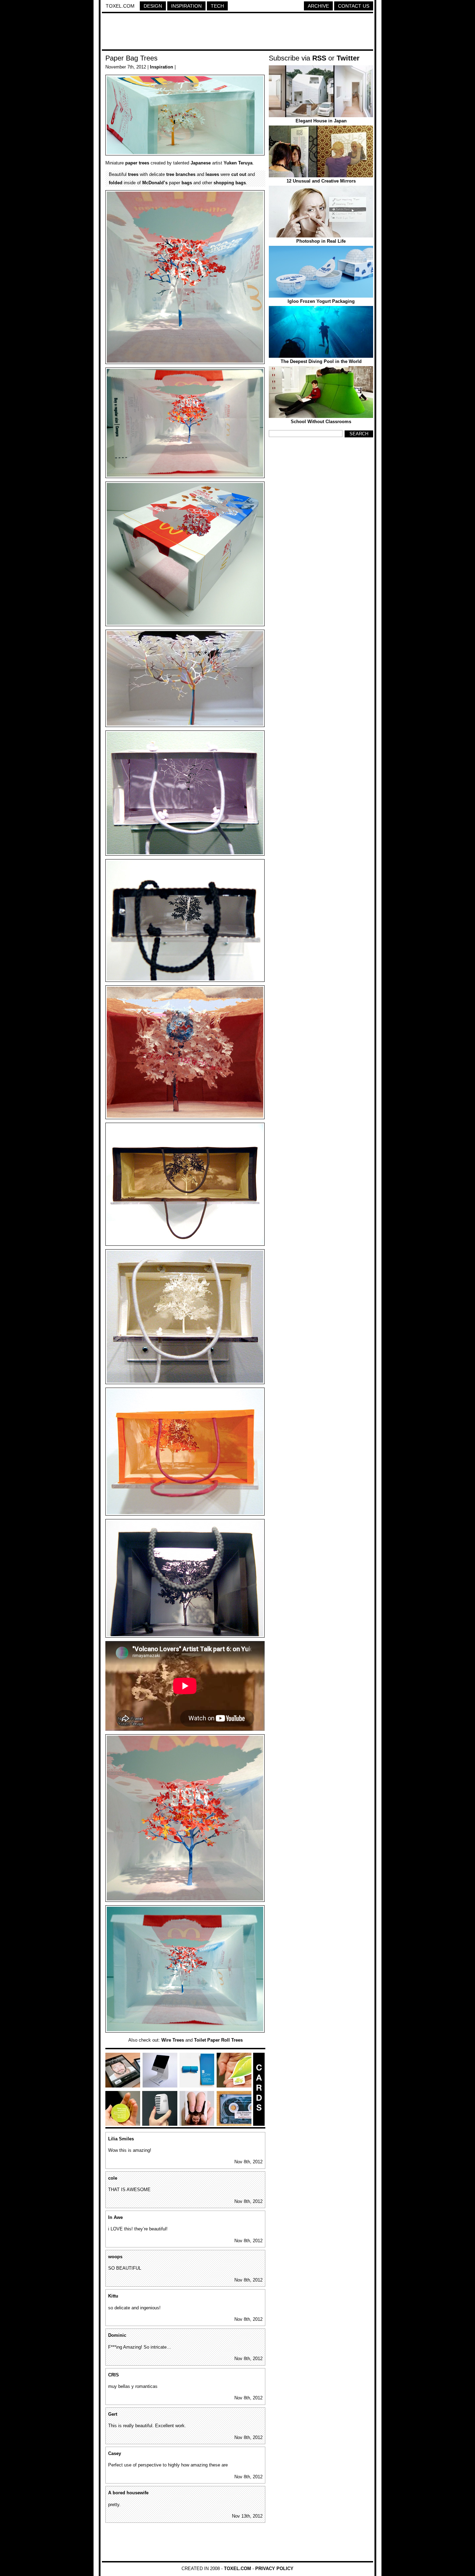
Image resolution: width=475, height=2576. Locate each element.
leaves (212, 174)
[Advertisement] (237, 32)
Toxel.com (120, 6)
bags (187, 183)
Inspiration (186, 6)
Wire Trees (173, 2040)
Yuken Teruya (238, 163)
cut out (239, 174)
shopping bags (230, 183)
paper (131, 163)
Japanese (201, 163)
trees (144, 163)
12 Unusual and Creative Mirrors (321, 181)
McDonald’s (155, 183)
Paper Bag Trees (131, 58)
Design (153, 6)
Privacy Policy (274, 2569)
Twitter (348, 58)
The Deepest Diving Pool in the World (321, 361)
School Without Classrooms (321, 422)
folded (116, 183)
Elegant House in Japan (321, 121)
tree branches (181, 174)
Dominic (117, 2335)
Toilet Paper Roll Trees (218, 2040)
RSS (319, 58)
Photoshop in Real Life (321, 241)
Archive (318, 6)
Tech (217, 6)
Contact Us (354, 6)
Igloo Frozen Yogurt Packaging (321, 301)
